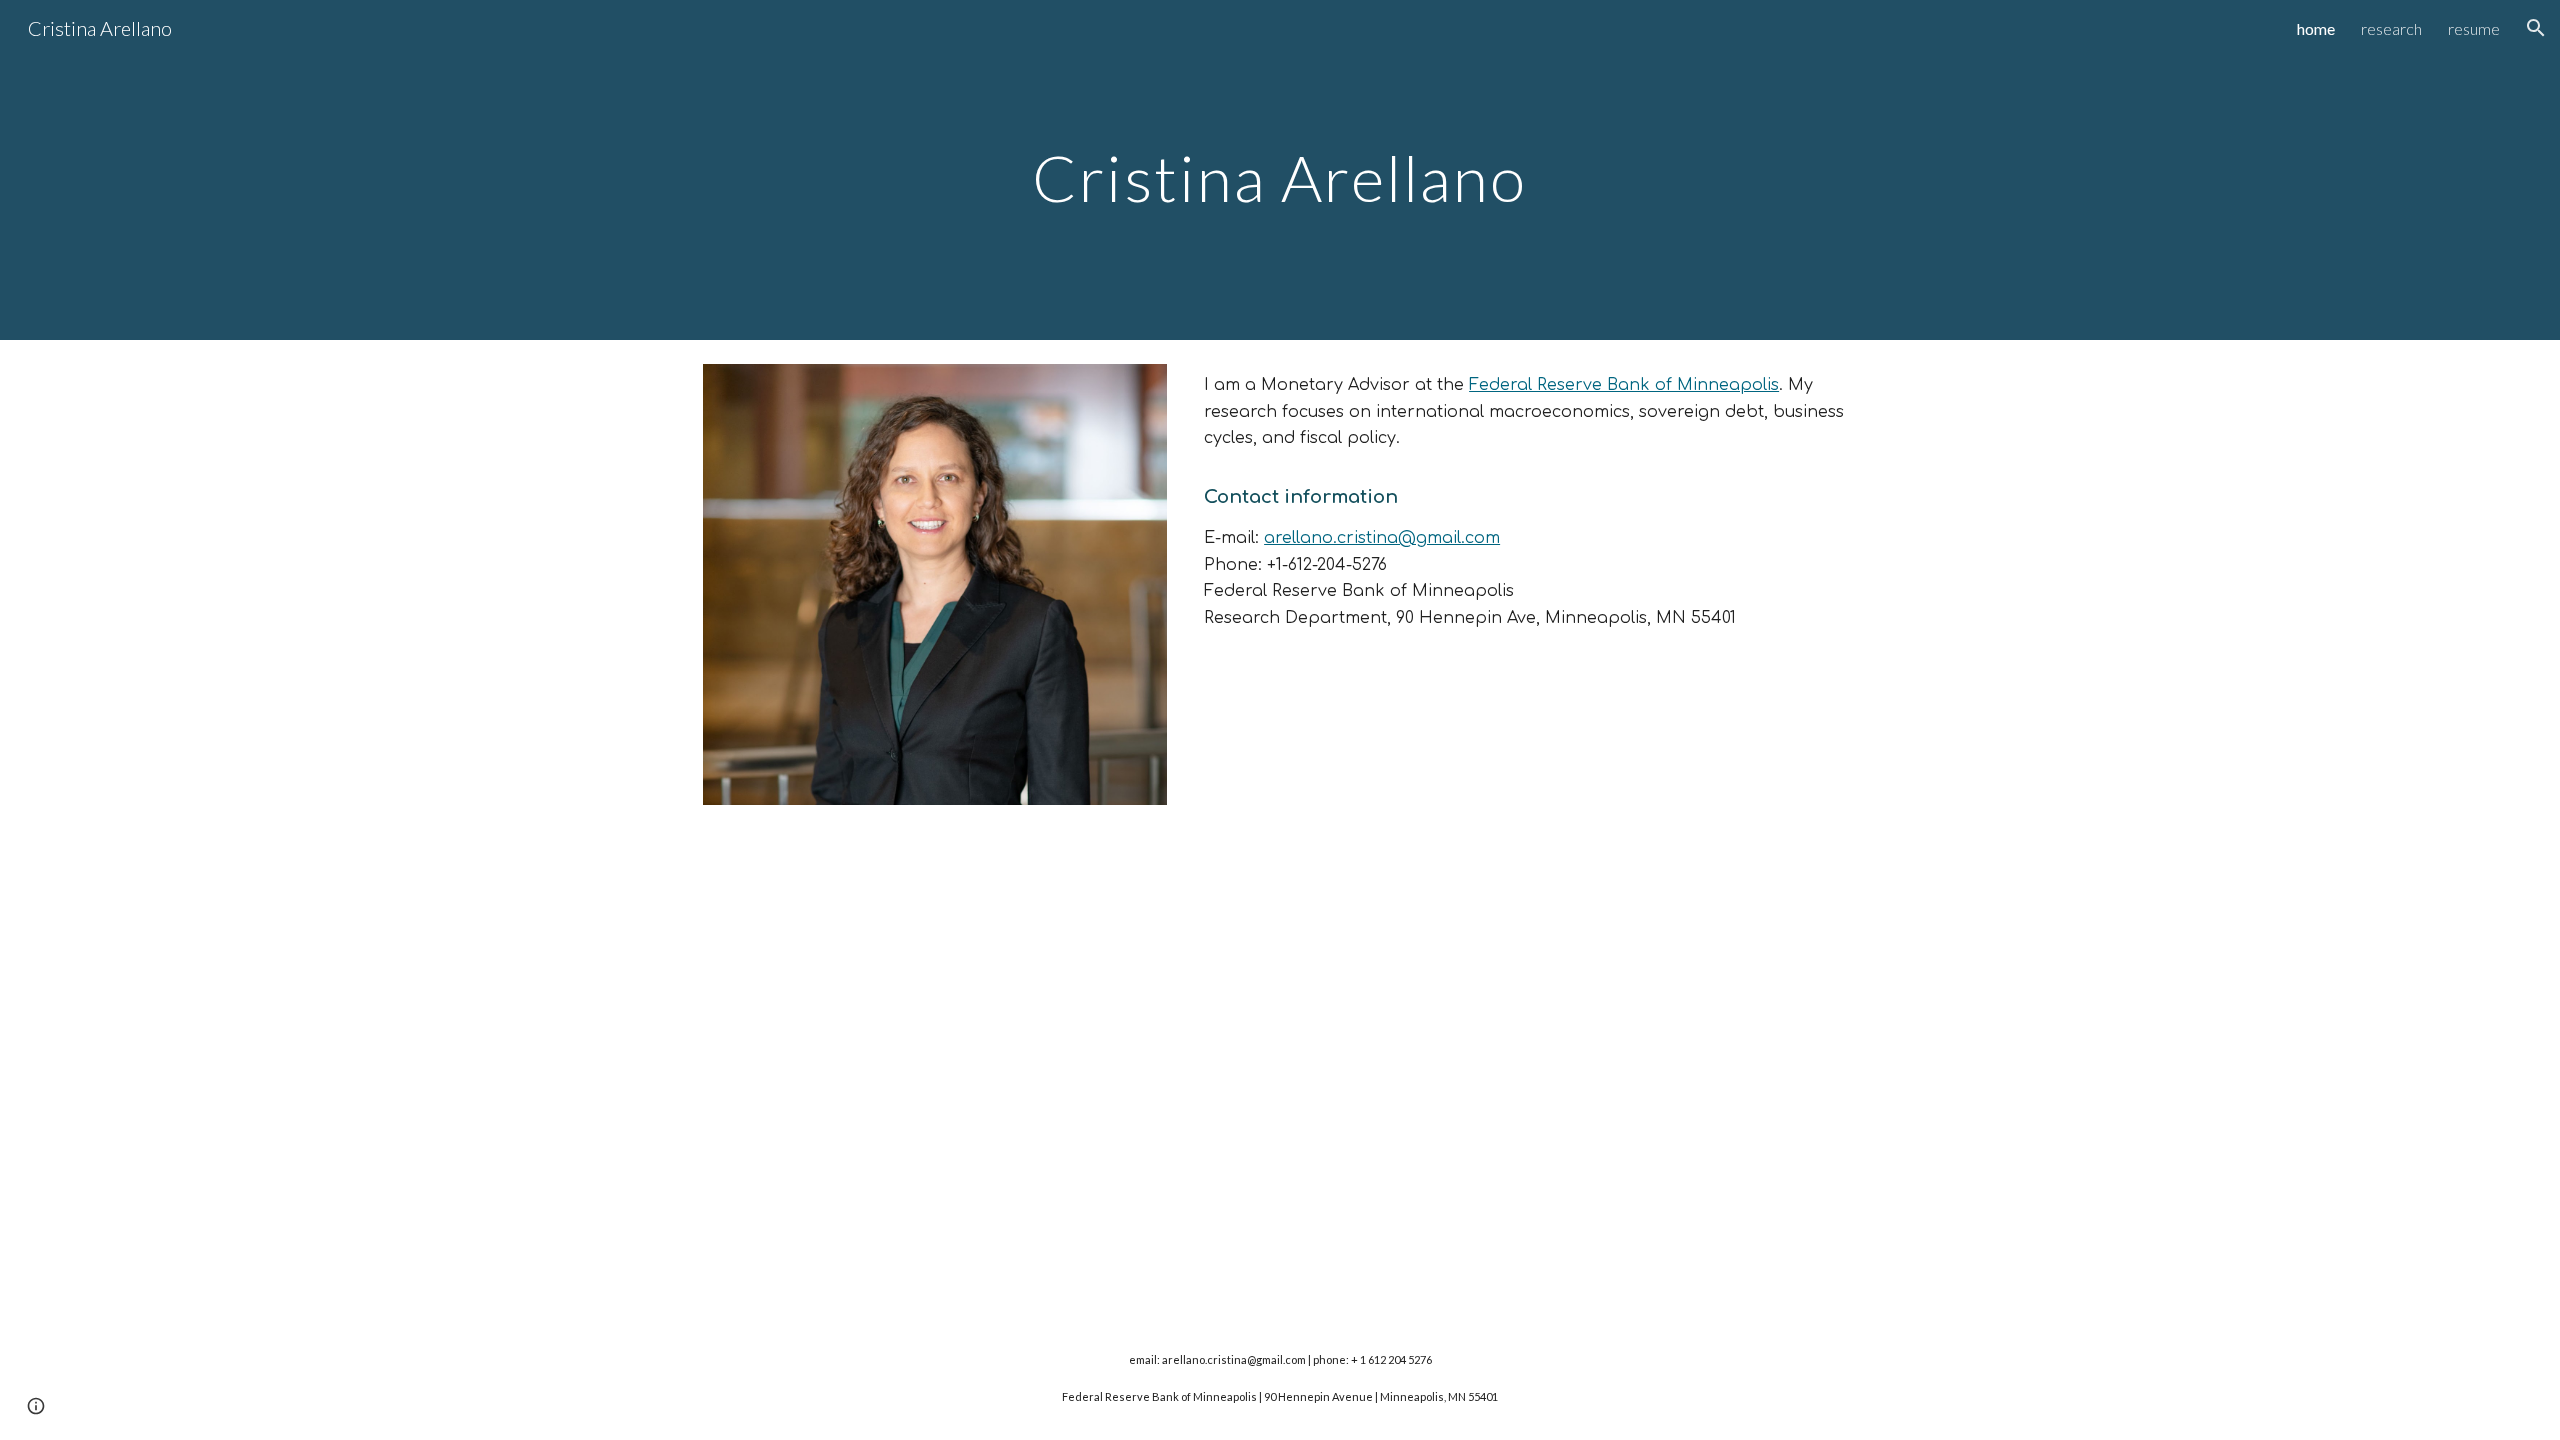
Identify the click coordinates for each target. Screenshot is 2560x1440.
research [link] (2391, 28)
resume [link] (2474, 28)
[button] (2536, 28)
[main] (1280, 169)
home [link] (2316, 28)
